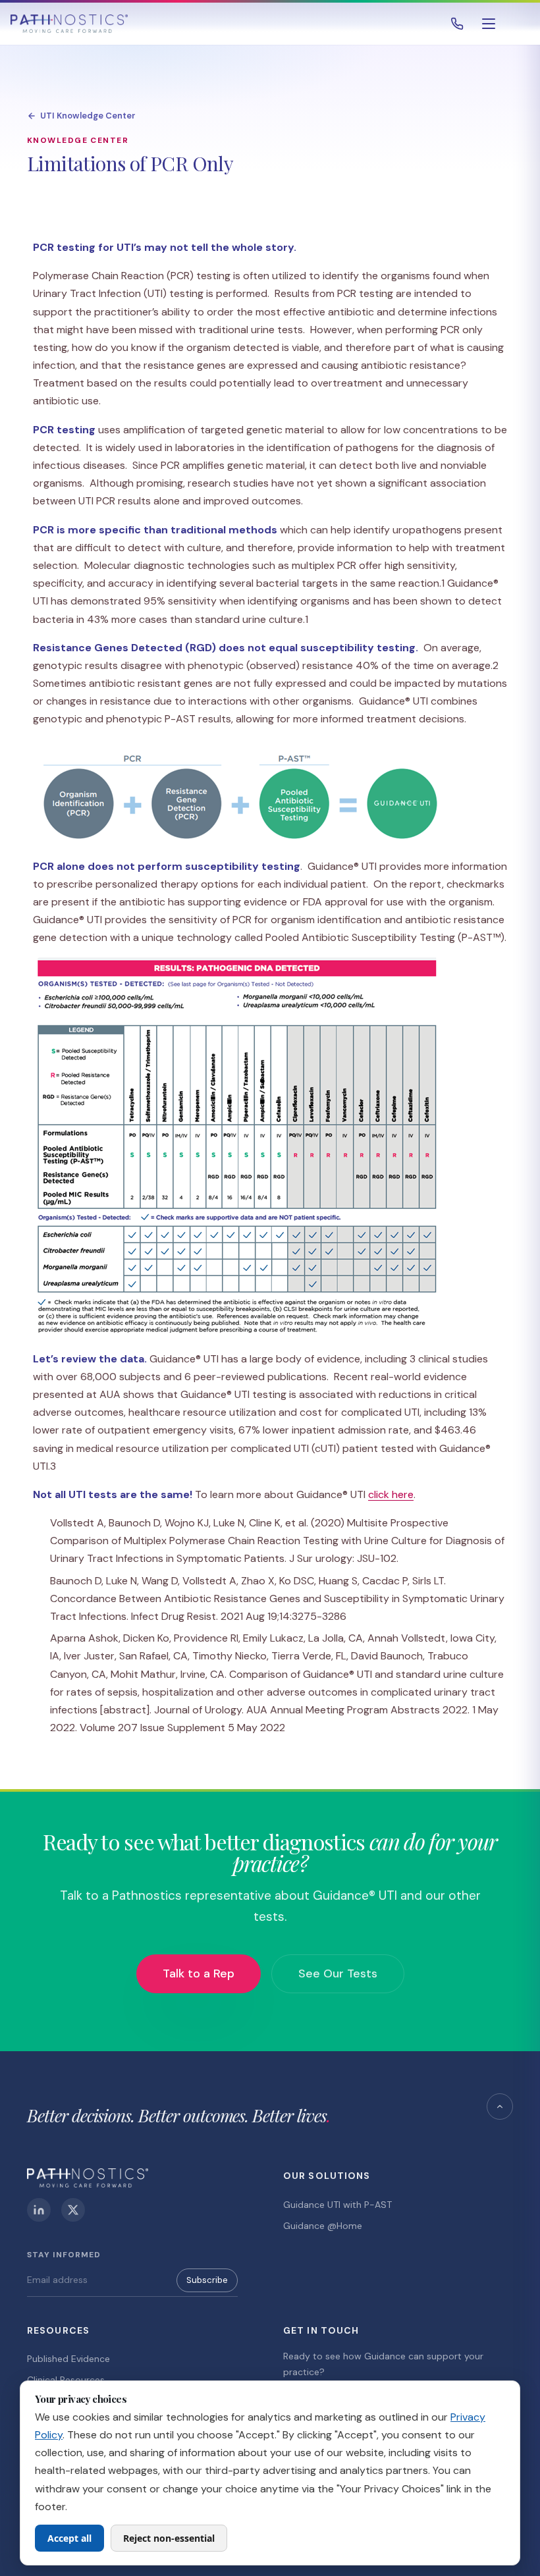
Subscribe (207, 2280)
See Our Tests (338, 1973)
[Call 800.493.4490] (457, 24)
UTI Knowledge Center (88, 116)
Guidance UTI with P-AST (337, 2205)
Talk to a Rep (199, 1973)
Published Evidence (68, 2359)
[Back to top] (500, 2106)
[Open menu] (489, 24)
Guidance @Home (323, 2226)
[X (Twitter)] (73, 2210)
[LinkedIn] (39, 2210)
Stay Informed (64, 2255)
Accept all (69, 2538)
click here (391, 1494)
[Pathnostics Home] (69, 24)
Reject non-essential (169, 2538)
